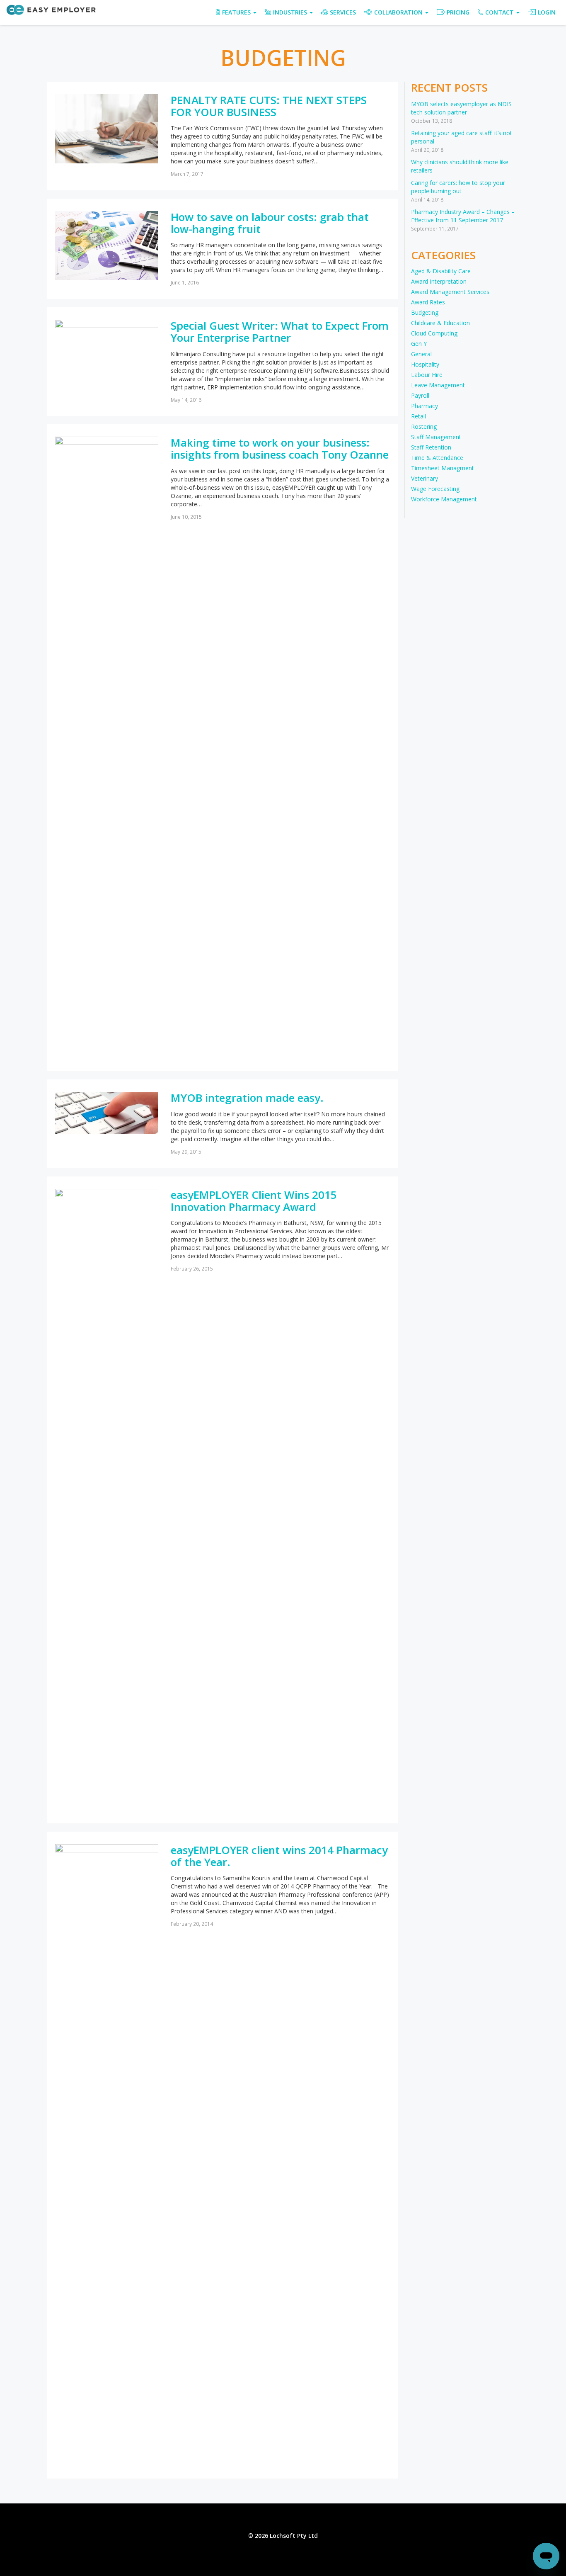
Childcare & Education (440, 323)
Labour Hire (427, 375)
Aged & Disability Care (441, 271)
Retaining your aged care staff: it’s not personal (462, 137)
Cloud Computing (434, 333)
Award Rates (428, 302)
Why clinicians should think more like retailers (460, 166)
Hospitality (425, 364)
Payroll (420, 395)
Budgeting (425, 312)
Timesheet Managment (443, 468)
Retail (418, 416)
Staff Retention (431, 447)
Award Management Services (450, 292)
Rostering (424, 426)
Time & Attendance (437, 458)
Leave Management (438, 385)
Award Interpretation (439, 281)
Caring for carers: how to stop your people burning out (458, 187)
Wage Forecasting (435, 489)
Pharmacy (424, 406)
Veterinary (424, 478)
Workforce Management (444, 499)
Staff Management (436, 437)
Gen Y (419, 344)
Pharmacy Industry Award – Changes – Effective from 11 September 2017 (463, 216)
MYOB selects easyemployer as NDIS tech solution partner (461, 108)
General (421, 354)
